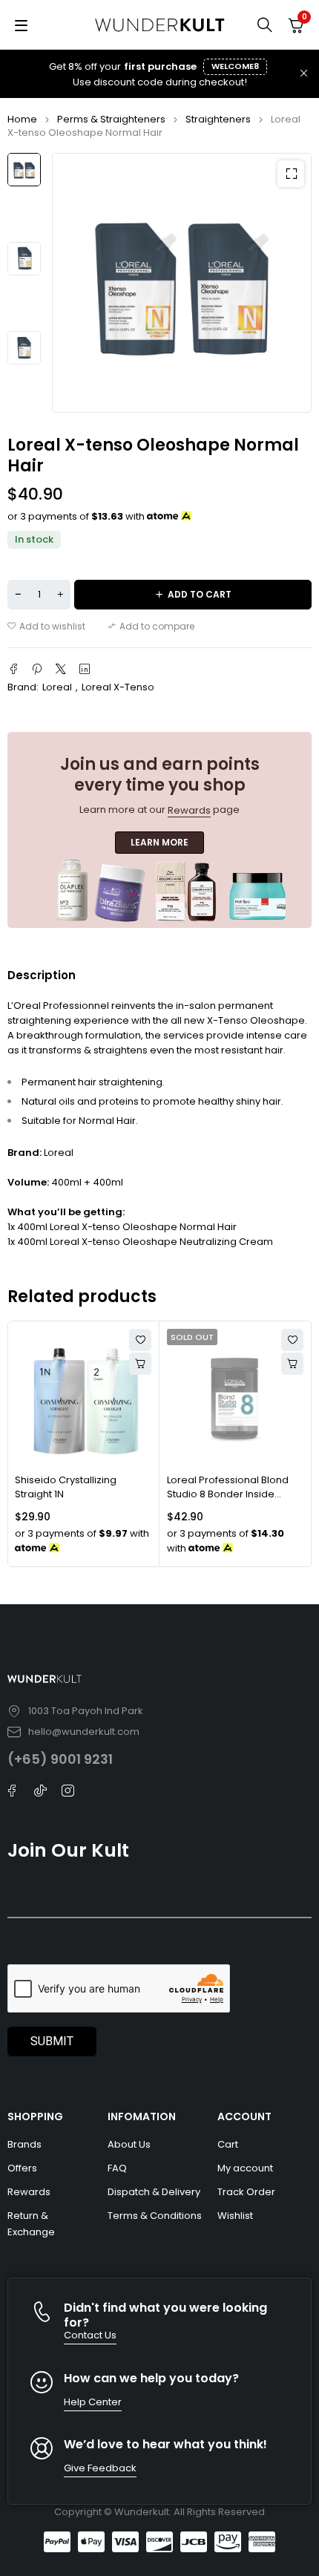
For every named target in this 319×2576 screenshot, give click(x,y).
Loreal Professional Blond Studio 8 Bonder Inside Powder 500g (228, 1494)
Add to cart (200, 594)
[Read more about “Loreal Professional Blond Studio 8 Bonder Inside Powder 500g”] (292, 1364)
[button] (291, 174)
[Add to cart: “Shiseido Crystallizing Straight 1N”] (140, 1364)
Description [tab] (42, 975)
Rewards (189, 810)
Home (22, 119)
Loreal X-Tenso (118, 687)
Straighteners (218, 119)
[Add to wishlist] (46, 627)
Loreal (57, 687)
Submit (52, 2041)
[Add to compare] (151, 627)
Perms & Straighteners (111, 119)
